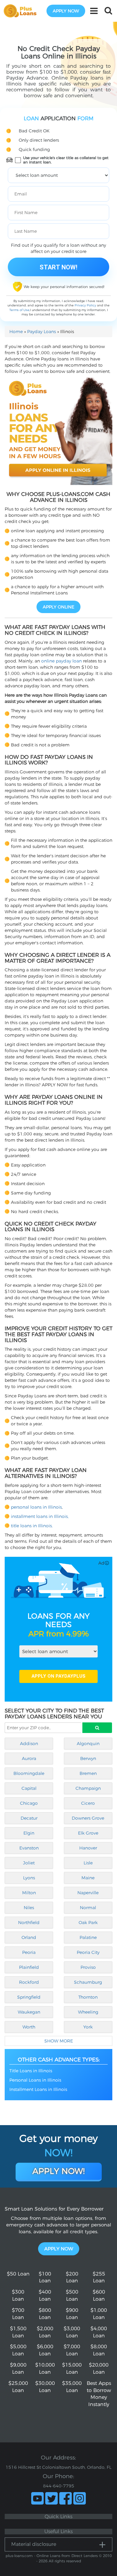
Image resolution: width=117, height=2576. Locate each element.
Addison (29, 1744)
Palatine (88, 1937)
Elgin (29, 1833)
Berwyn (88, 1758)
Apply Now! (58, 2171)
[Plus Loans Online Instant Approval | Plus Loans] (22, 11)
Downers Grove (88, 1818)
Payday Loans (41, 332)
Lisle (88, 1863)
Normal (88, 1908)
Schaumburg (88, 1982)
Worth (29, 2027)
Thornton (88, 1997)
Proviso (88, 1967)
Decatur (29, 1818)
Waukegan (29, 2012)
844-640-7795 (59, 2486)
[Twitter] (51, 2498)
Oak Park (88, 1923)
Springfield (29, 1997)
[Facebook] (66, 2498)
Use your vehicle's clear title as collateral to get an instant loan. (66, 160)
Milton (29, 1893)
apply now (66, 11)
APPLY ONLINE (58, 607)
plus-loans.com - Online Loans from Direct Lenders (52, 2556)
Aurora (29, 1758)
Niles (29, 1908)
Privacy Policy (85, 305)
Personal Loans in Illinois (35, 2080)
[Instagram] (80, 2498)
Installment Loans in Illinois (38, 2089)
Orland (29, 1937)
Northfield (29, 1923)
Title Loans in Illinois (31, 2071)
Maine (88, 1878)
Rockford (29, 1982)
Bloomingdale (29, 1773)
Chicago (29, 1803)
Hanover (88, 1848)
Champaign (88, 1788)
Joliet (29, 1863)
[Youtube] (37, 2498)
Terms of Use (19, 310)
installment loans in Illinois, (40, 1516)
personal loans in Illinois (36, 1507)
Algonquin (88, 1744)
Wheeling (88, 2012)
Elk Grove (88, 1833)
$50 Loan (18, 2274)
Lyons (29, 1878)
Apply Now (59, 2249)
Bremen (88, 1773)
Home (16, 332)
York (88, 2027)
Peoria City (88, 1952)
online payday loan (61, 661)
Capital (29, 1788)
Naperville (88, 1893)
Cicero (88, 1803)
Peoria (29, 1952)
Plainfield (29, 1967)
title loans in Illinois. (32, 1526)
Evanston (29, 1848)
